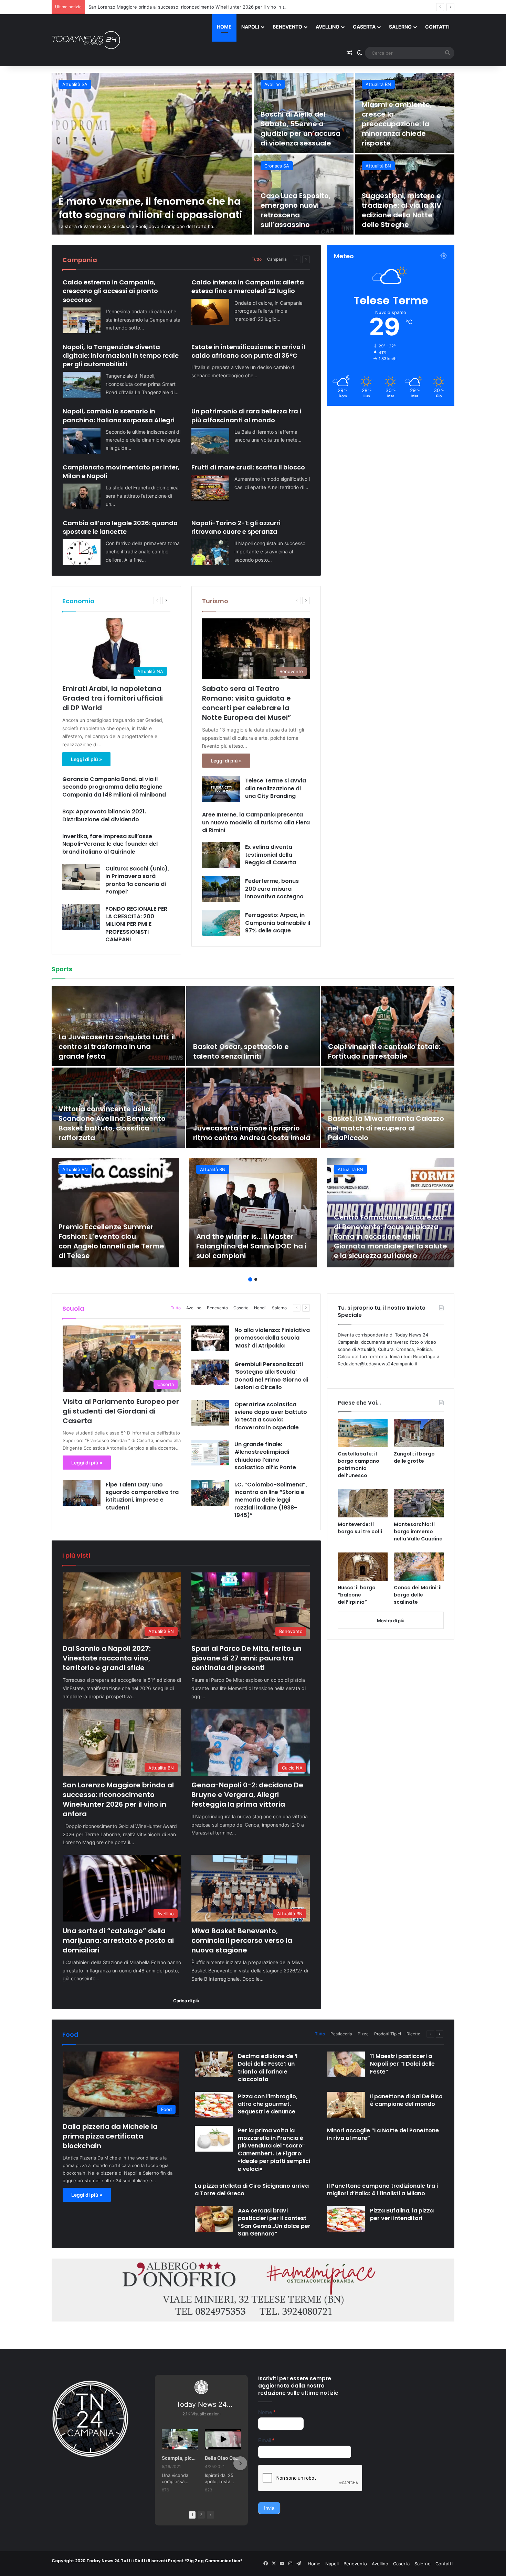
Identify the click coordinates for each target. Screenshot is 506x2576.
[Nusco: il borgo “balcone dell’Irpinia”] (363, 1567)
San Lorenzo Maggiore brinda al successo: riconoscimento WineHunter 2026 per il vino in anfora (401, 124)
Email (266, 2440)
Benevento (287, 27)
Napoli (250, 27)
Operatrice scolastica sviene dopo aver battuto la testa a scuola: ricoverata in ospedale (271, 1416)
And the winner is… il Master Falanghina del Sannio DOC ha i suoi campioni (251, 1246)
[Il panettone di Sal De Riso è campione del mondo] (346, 2105)
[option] (253, 154)
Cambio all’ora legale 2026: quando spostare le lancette (120, 527)
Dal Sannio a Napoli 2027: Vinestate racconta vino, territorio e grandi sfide (152, 202)
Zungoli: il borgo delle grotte (414, 1457)
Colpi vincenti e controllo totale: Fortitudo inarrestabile (384, 1051)
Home (224, 27)
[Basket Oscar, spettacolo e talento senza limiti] (253, 1026)
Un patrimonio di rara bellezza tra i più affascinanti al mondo (246, 415)
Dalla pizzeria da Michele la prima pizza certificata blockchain (110, 2136)
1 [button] (250, 1279)
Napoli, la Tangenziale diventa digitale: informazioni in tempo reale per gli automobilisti (121, 355)
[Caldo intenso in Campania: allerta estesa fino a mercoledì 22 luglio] (210, 312)
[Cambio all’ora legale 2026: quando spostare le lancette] (82, 552)
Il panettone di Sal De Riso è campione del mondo (406, 2100)
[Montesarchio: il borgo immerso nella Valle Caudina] (419, 1503)
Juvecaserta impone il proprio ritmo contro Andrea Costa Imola (252, 1133)
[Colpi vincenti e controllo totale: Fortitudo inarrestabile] (388, 1026)
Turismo (215, 601)
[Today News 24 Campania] (86, 40)
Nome (267, 2412)
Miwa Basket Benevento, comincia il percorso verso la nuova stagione (404, 210)
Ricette (413, 2034)
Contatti (437, 27)
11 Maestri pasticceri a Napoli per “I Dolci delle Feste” (402, 2064)
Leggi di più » (86, 759)
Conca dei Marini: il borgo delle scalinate (418, 1595)
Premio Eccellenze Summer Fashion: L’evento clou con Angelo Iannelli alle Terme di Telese (111, 1241)
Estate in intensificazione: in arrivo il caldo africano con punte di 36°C (248, 351)
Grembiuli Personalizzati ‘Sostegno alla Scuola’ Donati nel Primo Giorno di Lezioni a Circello (271, 1376)
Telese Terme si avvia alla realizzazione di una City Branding (276, 788)
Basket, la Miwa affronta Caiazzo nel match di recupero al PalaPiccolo (386, 1128)
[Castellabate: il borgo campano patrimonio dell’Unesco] (363, 1433)
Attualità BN (75, 84)
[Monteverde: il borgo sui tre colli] (363, 1503)
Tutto (257, 259)
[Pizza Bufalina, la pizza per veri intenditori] (346, 2219)
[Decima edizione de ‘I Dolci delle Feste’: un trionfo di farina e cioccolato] (214, 2064)
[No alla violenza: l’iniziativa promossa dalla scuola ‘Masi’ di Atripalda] (210, 1338)
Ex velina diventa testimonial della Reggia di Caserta (271, 855)
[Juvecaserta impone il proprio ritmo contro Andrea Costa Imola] (253, 1108)
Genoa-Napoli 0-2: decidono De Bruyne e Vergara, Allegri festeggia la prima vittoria (178, 7)
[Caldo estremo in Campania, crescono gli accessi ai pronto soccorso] (82, 320)
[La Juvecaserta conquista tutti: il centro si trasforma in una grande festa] (118, 1026)
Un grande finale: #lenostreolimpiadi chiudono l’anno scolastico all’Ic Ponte (265, 1456)
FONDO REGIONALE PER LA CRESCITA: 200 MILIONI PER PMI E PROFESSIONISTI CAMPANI (136, 924)
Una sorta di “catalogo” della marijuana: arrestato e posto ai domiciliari (302, 210)
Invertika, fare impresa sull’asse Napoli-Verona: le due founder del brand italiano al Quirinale (110, 844)
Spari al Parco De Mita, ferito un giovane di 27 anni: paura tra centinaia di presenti (300, 129)
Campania (277, 259)
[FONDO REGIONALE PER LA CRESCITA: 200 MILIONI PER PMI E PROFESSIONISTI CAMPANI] (81, 917)
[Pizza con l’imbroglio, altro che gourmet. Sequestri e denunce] (214, 2105)
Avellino (328, 27)
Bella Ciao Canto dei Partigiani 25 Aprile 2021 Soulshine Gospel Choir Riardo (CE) (223, 2458)
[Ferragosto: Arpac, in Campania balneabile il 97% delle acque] (221, 923)
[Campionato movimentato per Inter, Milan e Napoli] (82, 496)
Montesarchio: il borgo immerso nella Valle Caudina (418, 1531)
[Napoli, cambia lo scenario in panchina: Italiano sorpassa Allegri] (82, 441)
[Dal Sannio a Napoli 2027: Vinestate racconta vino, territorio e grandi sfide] (152, 154)
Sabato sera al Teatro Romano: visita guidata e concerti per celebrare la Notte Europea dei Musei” (247, 703)
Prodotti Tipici (388, 2034)
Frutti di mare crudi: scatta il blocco (248, 467)
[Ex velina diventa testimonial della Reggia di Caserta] (221, 855)
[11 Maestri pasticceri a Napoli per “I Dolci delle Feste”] (346, 2064)
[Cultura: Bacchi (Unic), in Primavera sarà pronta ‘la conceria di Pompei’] (81, 877)
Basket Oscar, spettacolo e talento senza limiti (241, 1051)
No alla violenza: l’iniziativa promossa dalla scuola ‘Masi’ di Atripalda (272, 1338)
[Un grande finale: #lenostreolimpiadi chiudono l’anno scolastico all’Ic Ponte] (210, 1453)
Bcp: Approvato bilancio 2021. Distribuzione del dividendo (104, 815)
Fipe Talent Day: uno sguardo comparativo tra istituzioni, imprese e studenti (142, 1496)
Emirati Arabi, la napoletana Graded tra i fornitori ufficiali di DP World (113, 698)
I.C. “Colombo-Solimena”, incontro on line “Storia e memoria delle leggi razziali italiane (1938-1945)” (271, 1500)
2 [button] (256, 1279)
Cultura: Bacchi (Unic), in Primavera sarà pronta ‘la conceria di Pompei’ (137, 880)
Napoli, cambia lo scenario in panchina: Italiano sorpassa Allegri (119, 415)
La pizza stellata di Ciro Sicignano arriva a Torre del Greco (252, 2190)
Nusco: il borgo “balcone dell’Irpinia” (357, 1595)
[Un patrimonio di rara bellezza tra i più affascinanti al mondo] (210, 441)
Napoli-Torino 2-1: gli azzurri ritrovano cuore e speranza (236, 527)
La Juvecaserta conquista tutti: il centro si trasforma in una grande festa (117, 1047)
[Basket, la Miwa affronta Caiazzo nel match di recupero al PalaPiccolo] (388, 1108)
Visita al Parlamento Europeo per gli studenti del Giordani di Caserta (121, 1411)
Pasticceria (341, 2034)
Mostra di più (391, 1621)
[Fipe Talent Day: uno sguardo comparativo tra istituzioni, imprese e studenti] (82, 1493)
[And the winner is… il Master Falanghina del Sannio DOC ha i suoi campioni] (253, 1213)
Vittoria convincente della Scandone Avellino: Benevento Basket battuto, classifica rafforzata (112, 1123)
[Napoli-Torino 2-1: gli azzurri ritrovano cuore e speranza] (210, 552)
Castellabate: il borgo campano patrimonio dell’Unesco (359, 1465)
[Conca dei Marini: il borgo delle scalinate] (419, 1567)
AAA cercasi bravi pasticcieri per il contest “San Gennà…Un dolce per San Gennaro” (274, 2222)
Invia (269, 2508)
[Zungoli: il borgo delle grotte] (419, 1433)
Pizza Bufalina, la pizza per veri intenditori (402, 2214)
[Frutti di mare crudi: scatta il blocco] (210, 488)
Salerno (400, 27)
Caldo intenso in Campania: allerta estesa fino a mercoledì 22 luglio (248, 286)
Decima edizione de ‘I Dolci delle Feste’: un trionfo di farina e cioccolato (268, 2068)
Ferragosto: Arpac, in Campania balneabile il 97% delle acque (278, 923)
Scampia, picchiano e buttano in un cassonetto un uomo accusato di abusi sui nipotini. (180, 2458)
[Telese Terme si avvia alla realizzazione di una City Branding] (221, 789)
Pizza (363, 2034)
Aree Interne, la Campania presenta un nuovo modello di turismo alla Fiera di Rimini (256, 822)
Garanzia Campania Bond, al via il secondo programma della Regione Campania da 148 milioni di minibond (115, 787)
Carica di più (186, 2001)
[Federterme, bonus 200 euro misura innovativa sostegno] (221, 889)
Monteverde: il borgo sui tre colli (360, 1528)
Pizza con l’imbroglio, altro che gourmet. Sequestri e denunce (268, 2104)
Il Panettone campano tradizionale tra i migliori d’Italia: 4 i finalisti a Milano (382, 2190)
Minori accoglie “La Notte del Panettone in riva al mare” (383, 2134)
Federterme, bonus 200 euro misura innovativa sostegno (274, 889)
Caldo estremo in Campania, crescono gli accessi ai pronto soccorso (110, 291)
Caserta (364, 27)
